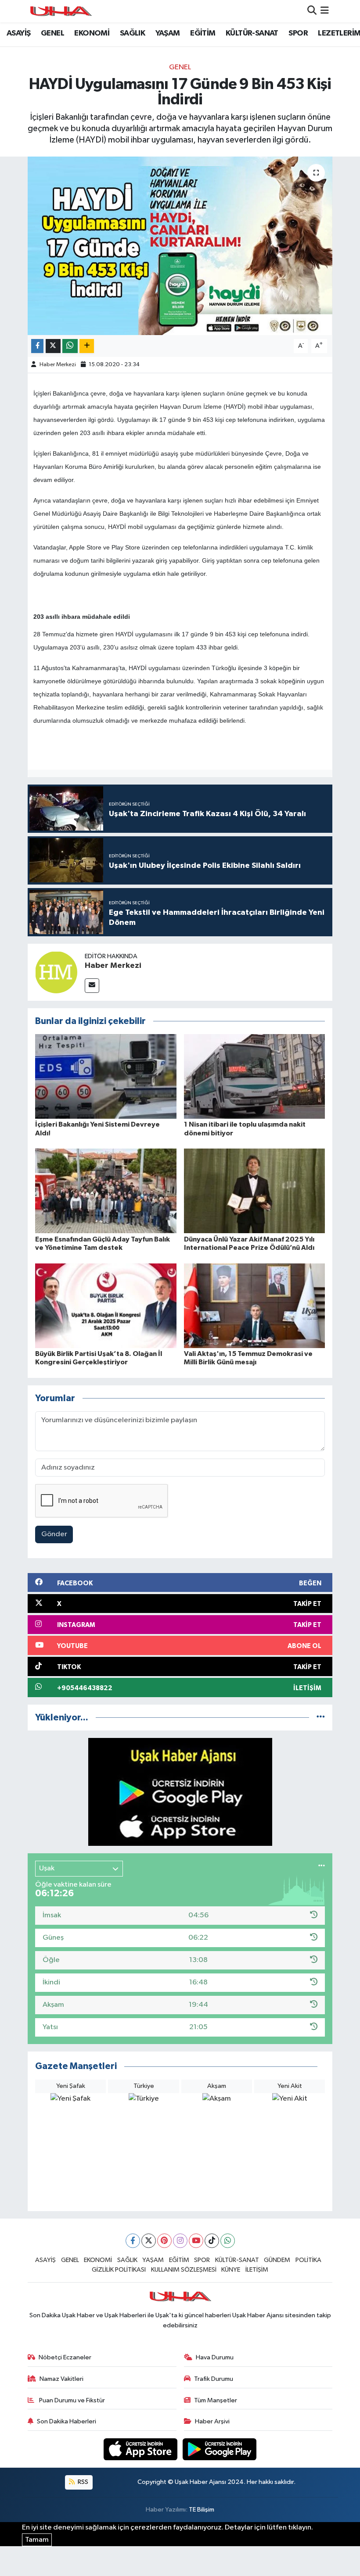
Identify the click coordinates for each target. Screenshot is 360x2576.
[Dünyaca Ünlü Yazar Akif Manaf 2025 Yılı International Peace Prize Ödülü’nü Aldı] (255, 1191)
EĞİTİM (203, 33)
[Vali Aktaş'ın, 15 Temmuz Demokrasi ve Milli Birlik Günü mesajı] (255, 1305)
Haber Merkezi (58, 365)
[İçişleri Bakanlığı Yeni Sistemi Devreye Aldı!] (106, 1076)
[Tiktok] (212, 2241)
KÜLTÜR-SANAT (252, 33)
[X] (149, 2241)
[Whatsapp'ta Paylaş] (70, 346)
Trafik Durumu (214, 2379)
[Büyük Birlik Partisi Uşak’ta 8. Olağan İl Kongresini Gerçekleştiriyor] (106, 1305)
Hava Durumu (215, 2357)
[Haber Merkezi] (56, 972)
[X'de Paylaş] (53, 346)
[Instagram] (180, 2241)
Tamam (37, 2540)
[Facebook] (133, 2241)
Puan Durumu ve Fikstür (71, 2400)
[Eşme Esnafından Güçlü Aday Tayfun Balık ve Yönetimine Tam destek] (106, 1191)
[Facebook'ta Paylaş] (37, 346)
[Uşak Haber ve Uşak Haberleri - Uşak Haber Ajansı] (61, 11)
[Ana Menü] (325, 11)
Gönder (54, 1534)
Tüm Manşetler (216, 2400)
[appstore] (141, 2449)
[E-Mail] (92, 986)
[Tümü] (321, 1718)
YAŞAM (168, 33)
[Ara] (312, 11)
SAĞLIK (132, 33)
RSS (82, 2482)
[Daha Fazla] (87, 346)
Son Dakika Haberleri (67, 2421)
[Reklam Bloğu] (180, 1792)
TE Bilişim (202, 2510)
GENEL (52, 33)
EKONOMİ (92, 33)
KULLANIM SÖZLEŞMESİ (184, 2270)
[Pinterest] (164, 2241)
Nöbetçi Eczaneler (65, 2357)
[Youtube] (196, 2241)
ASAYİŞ (18, 33)
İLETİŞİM (257, 2270)
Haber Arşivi (212, 2421)
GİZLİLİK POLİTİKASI (119, 2270)
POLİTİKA (308, 2260)
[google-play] (220, 2449)
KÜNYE (231, 2270)
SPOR (298, 33)
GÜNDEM (277, 2260)
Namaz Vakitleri (61, 2379)
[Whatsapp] (228, 2241)
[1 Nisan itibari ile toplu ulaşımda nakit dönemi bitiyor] (255, 1076)
